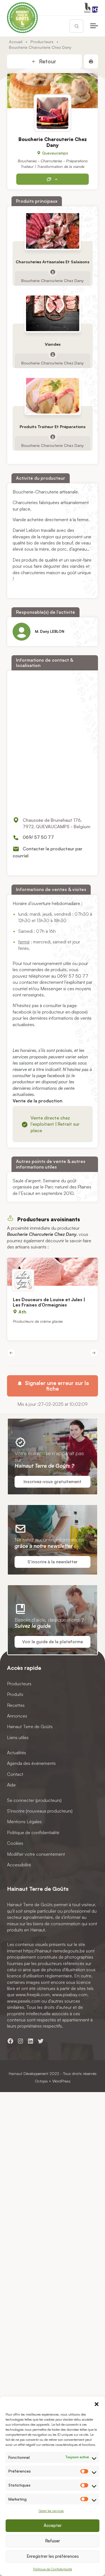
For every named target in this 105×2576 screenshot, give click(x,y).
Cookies (15, 1843)
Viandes (53, 344)
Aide (11, 1785)
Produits (15, 1695)
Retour (47, 61)
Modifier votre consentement (36, 1854)
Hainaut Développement (29, 2073)
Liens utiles (18, 1737)
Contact (15, 1774)
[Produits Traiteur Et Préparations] (53, 396)
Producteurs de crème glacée (38, 1321)
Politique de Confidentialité (53, 2569)
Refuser (53, 2541)
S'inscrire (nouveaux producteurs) (40, 1811)
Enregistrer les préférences (53, 2556)
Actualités (17, 1753)
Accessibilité (19, 1865)
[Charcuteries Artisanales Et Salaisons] (53, 231)
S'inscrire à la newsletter (53, 1562)
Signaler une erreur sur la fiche (56, 1386)
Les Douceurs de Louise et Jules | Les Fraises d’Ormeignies (49, 1302)
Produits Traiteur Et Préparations (53, 426)
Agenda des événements (31, 1764)
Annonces (17, 1716)
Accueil (16, 41)
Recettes (16, 1705)
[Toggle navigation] (94, 26)
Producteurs (42, 41)
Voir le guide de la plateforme (53, 1642)
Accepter (53, 2525)
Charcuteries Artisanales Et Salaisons (53, 262)
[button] (97, 2404)
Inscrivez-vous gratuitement (53, 1482)
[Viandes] (53, 313)
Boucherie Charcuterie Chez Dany (53, 280)
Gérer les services (51, 2511)
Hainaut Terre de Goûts (30, 1727)
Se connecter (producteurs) (34, 1800)
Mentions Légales (24, 1822)
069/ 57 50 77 (38, 837)
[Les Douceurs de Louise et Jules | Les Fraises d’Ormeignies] (53, 1272)
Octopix (41, 2081)
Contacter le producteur (53, 179)
